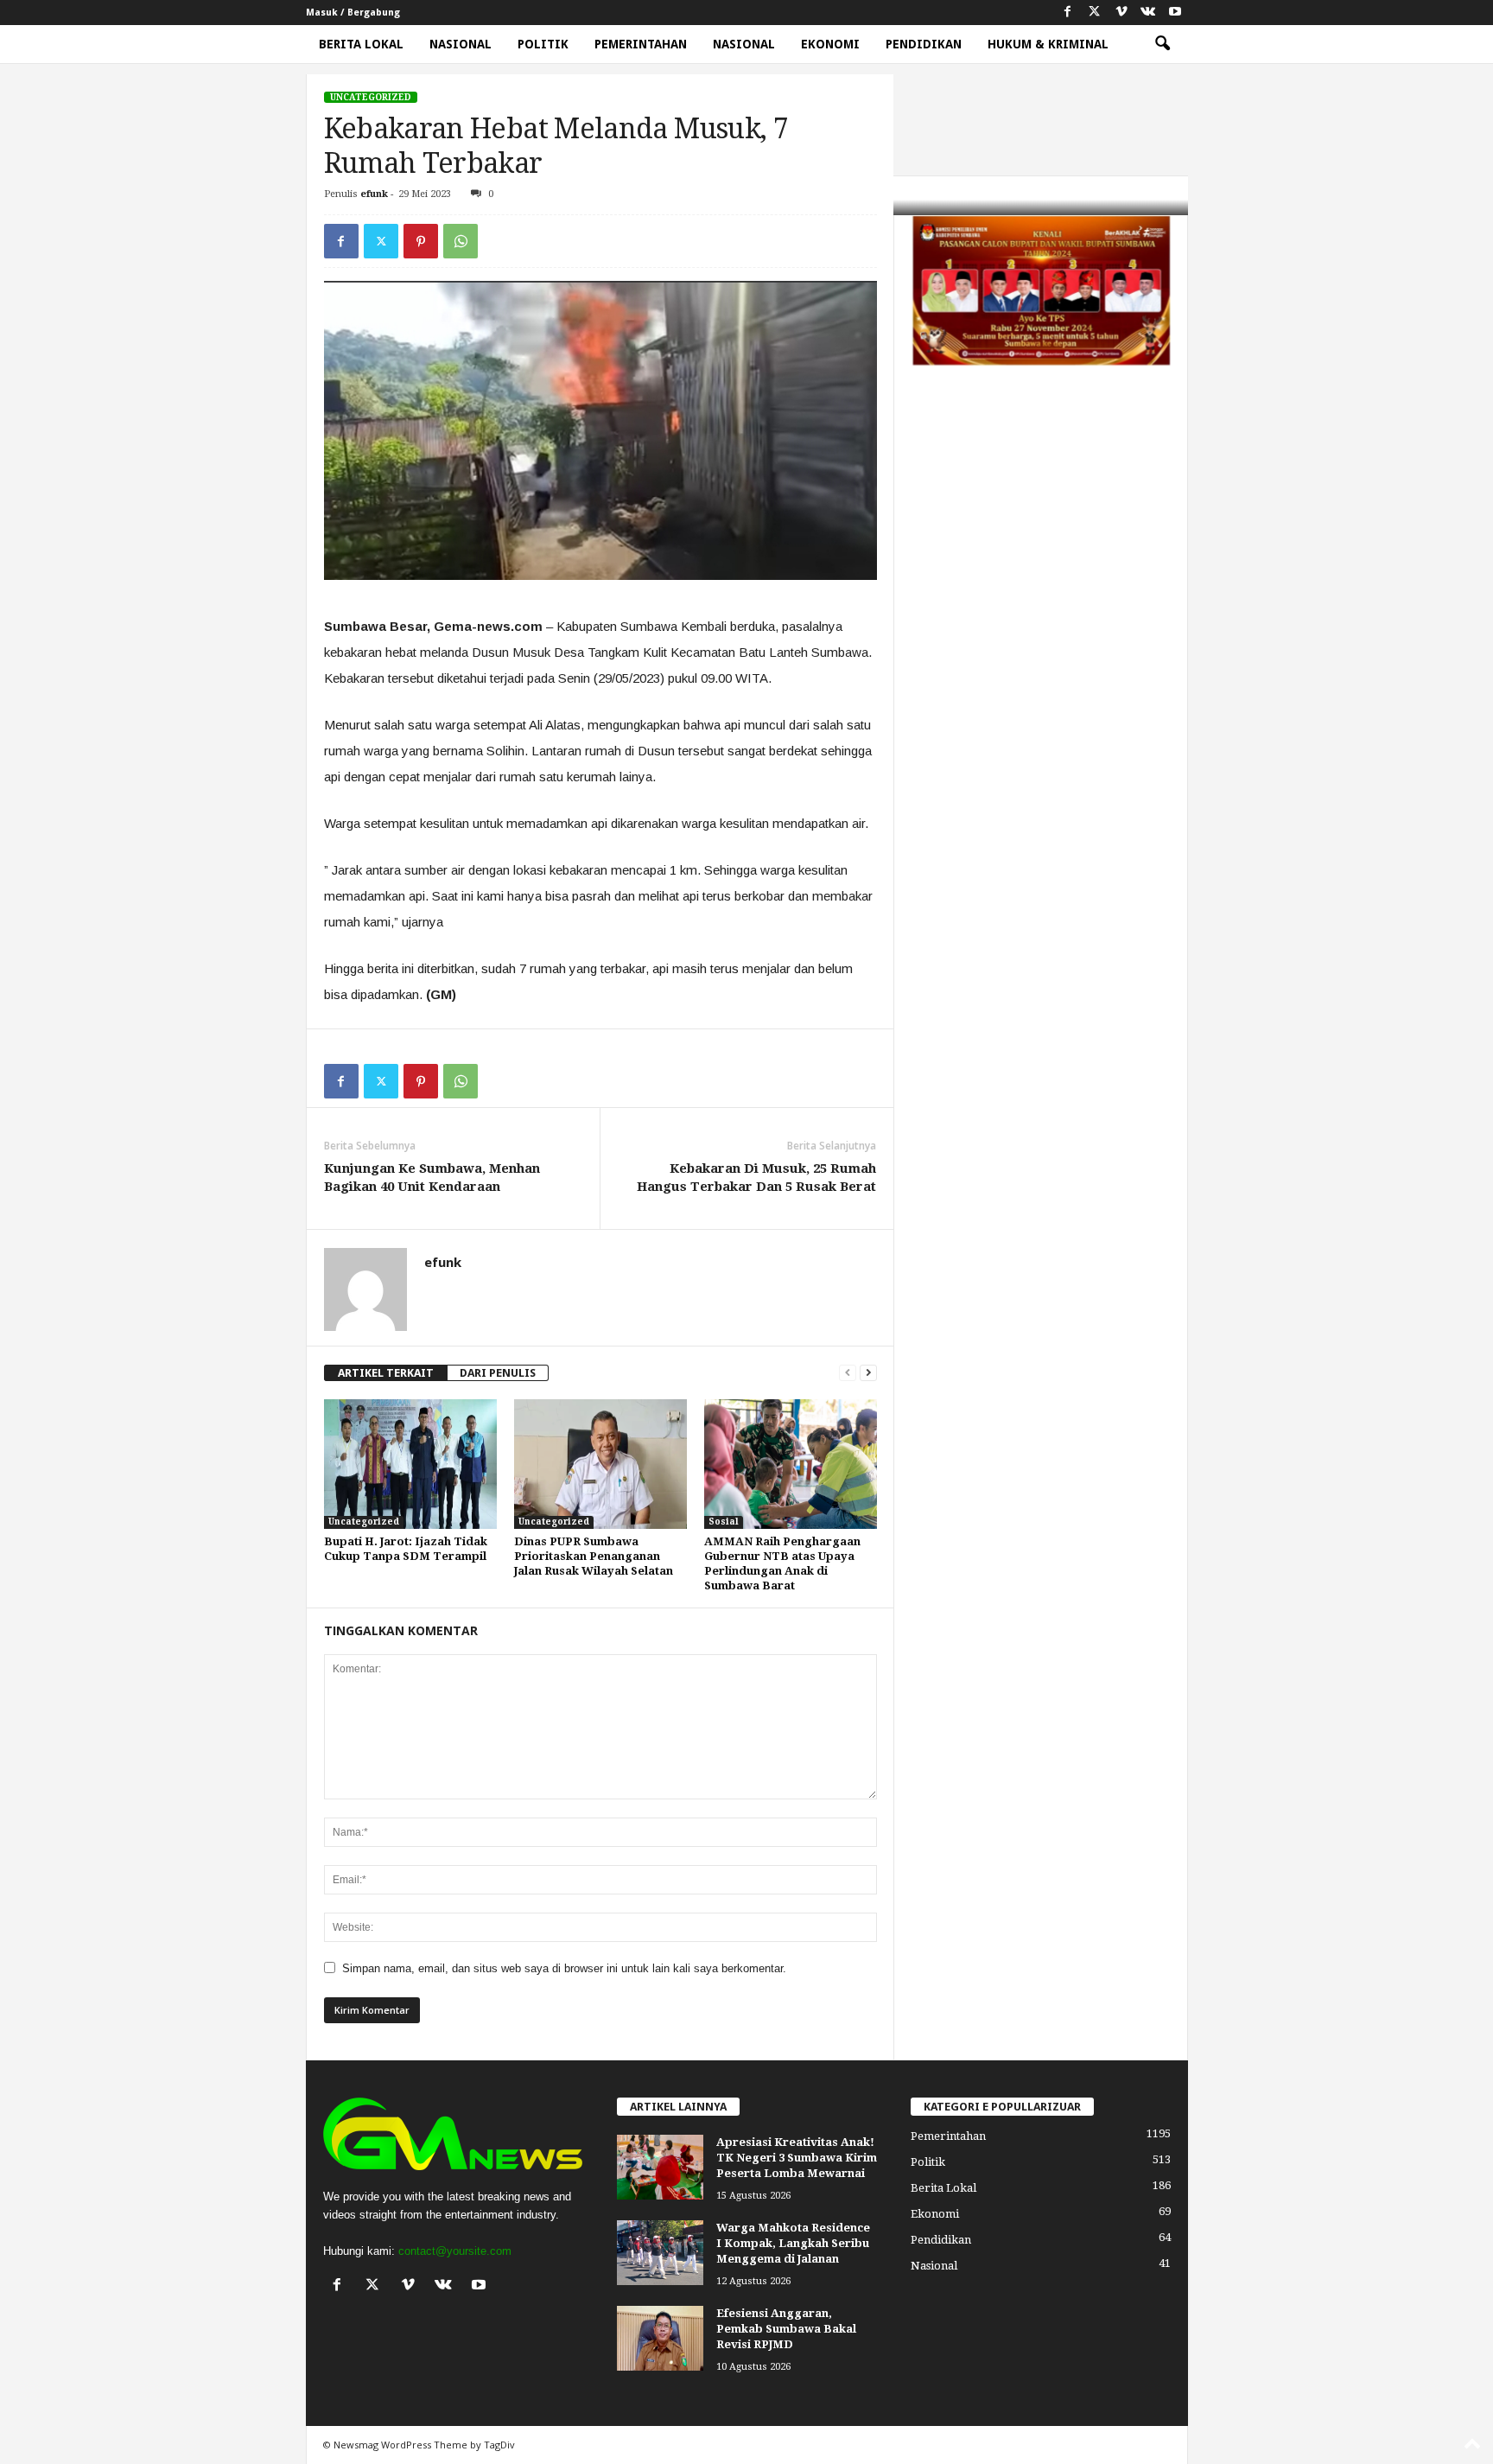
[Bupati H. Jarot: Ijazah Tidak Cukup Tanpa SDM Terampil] (410, 1464)
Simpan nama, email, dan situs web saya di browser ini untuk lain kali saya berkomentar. (564, 1968)
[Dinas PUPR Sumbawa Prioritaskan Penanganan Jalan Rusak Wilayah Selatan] (600, 1464)
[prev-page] (848, 1373)
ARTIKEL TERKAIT (386, 1373)
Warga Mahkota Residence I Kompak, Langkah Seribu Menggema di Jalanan (793, 2243)
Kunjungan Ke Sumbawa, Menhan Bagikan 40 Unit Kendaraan (432, 1178)
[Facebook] (1068, 13)
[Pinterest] (421, 241)
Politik (543, 44)
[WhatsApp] (461, 241)
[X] (1095, 13)
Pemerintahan (641, 44)
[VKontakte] (1148, 13)
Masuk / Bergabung (353, 13)
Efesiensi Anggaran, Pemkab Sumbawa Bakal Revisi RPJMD (786, 2329)
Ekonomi (830, 44)
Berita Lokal (361, 44)
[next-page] (868, 1373)
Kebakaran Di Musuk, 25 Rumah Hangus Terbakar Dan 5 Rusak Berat (756, 1178)
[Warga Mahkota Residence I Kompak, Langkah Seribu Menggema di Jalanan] (660, 2253)
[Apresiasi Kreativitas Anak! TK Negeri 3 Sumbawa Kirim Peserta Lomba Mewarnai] (660, 2167)
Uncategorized (371, 97)
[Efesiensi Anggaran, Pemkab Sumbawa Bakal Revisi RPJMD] (660, 2338)
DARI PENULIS (498, 1373)
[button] (1162, 44)
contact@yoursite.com (455, 2251)
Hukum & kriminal (1048, 44)
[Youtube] (1175, 13)
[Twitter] (381, 241)
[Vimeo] (1121, 13)
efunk (374, 194)
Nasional (461, 44)
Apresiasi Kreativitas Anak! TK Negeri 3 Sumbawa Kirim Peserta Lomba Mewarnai (797, 2158)
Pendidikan (924, 44)
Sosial (724, 1522)
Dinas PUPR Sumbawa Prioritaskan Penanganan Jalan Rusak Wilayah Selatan (594, 1556)
